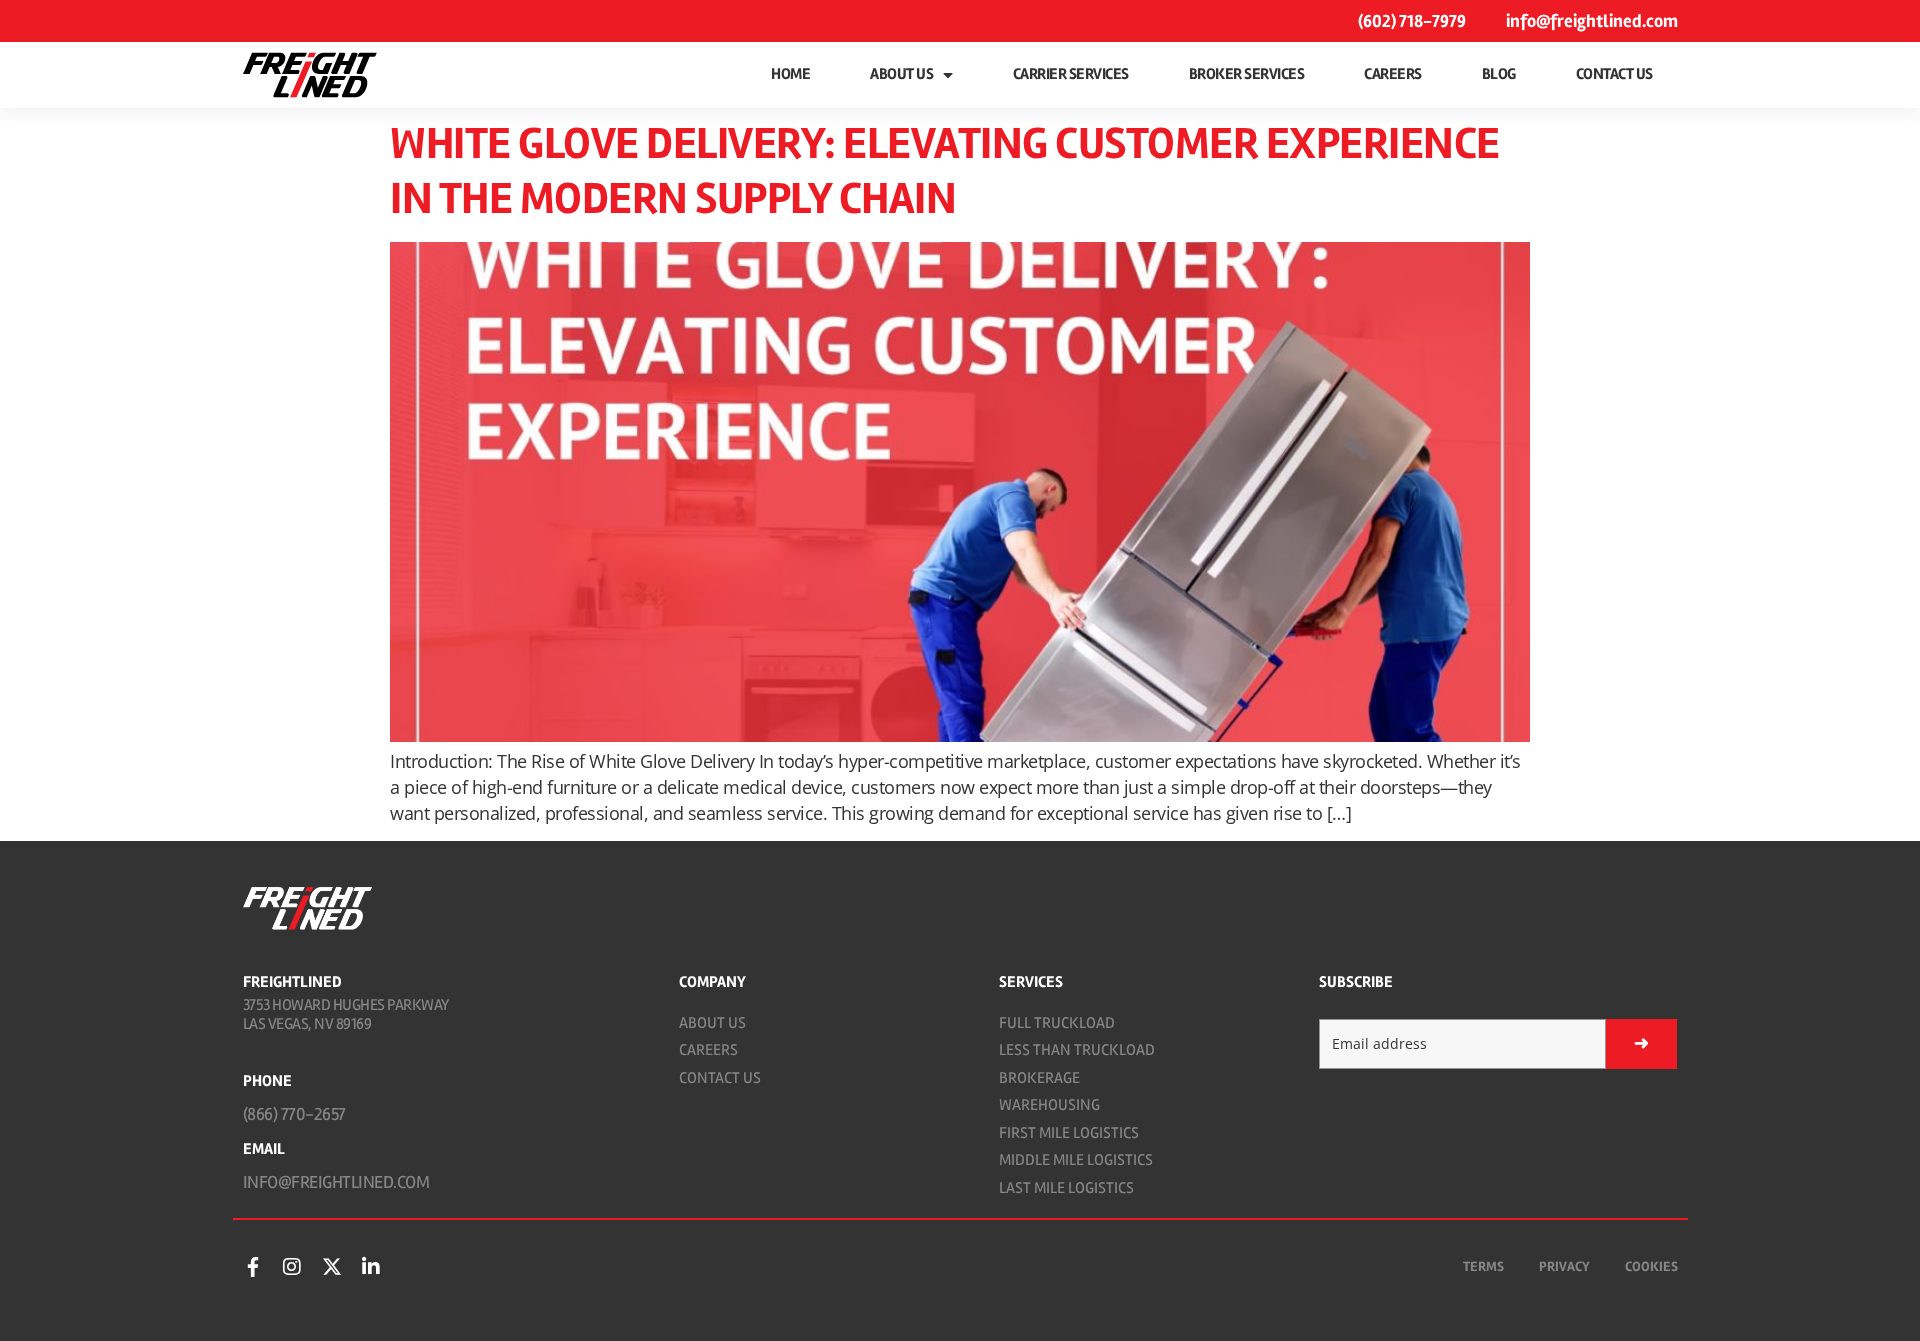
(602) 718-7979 (1412, 21)
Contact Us (1614, 74)
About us (901, 74)
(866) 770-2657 (294, 1114)
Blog (1499, 74)
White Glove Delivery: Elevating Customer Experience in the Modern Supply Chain (945, 171)
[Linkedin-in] (371, 1267)
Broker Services (1247, 74)
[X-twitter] (332, 1267)
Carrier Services (1071, 74)
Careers (1393, 74)
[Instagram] (292, 1267)
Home (790, 74)
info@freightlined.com (1592, 21)
